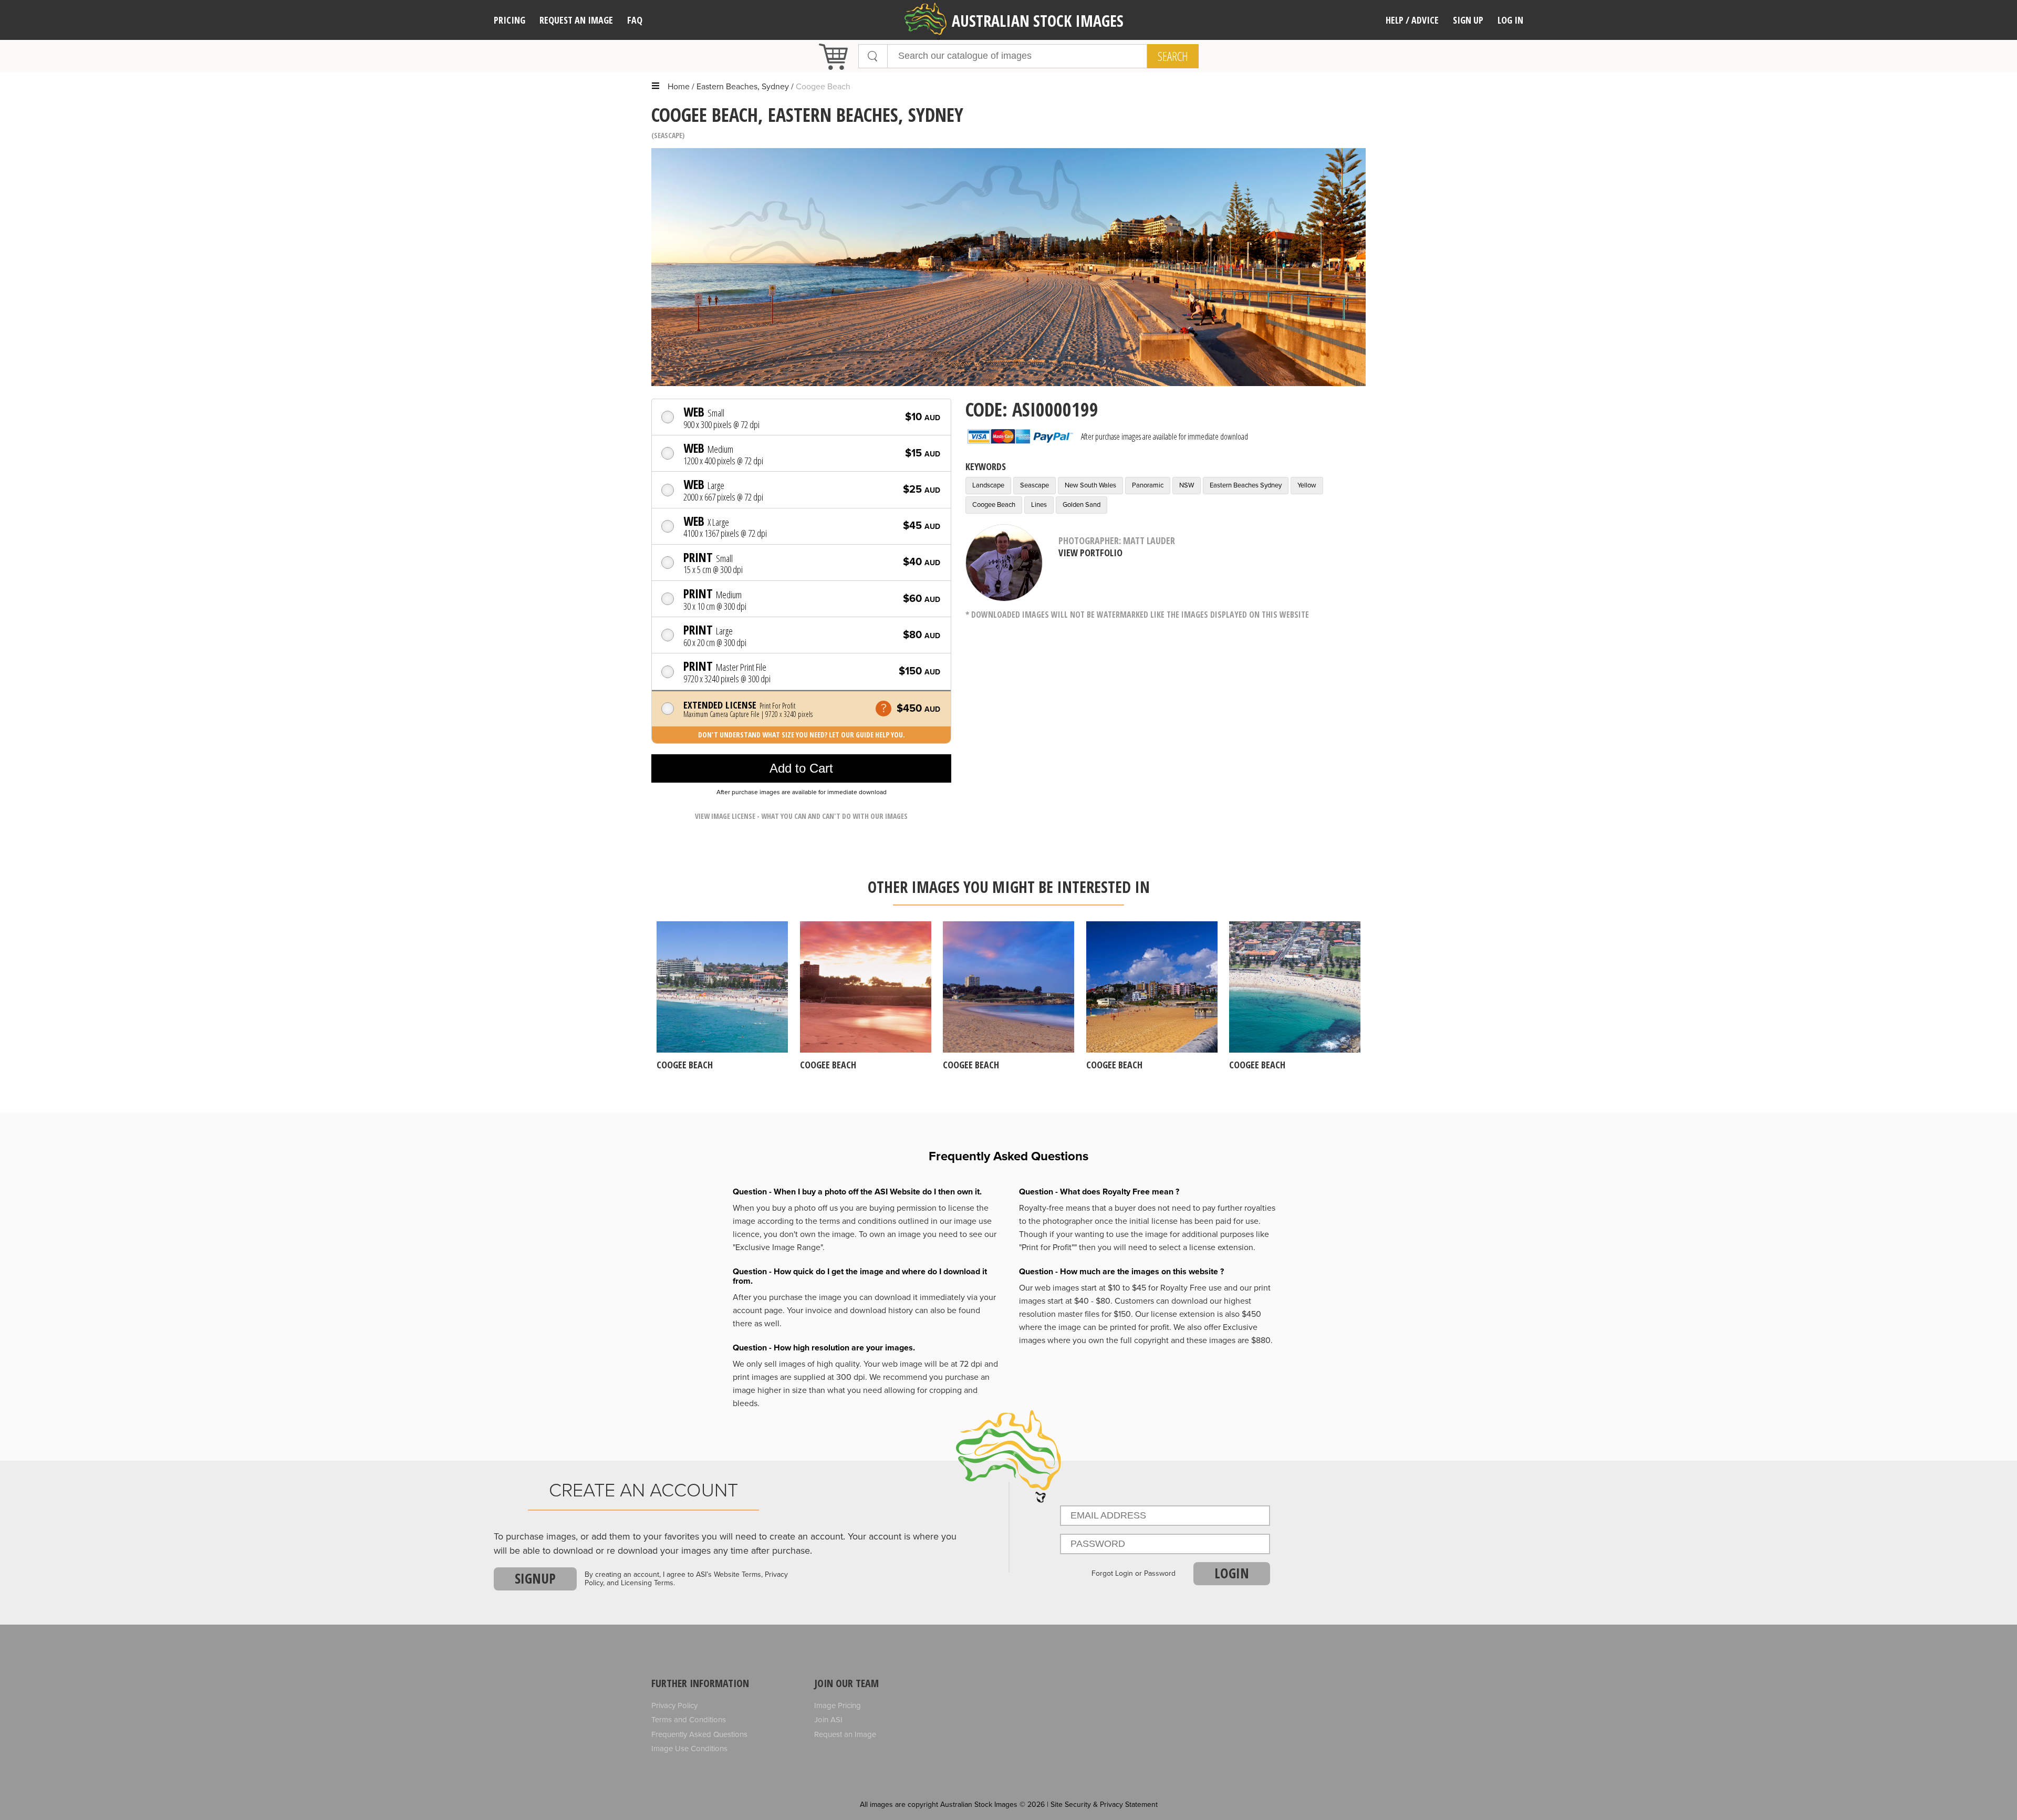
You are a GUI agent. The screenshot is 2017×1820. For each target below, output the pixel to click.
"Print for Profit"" (1048, 1247)
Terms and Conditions (689, 1720)
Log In (1510, 20)
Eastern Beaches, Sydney (743, 87)
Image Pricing (838, 1705)
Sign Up (1468, 20)
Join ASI (828, 1720)
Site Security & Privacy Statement (1104, 1805)
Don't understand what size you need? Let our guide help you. (802, 735)
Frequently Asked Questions (699, 1734)
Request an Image (845, 1734)
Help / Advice (1412, 20)
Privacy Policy (674, 1705)
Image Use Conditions (689, 1749)
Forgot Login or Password (1134, 1574)
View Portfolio (1090, 553)
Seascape (668, 135)
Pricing (510, 20)
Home (679, 87)
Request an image (576, 20)
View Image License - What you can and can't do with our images (801, 816)
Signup (535, 1578)
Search (1173, 56)
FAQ (635, 20)
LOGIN (1232, 1573)
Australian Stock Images (1038, 21)
